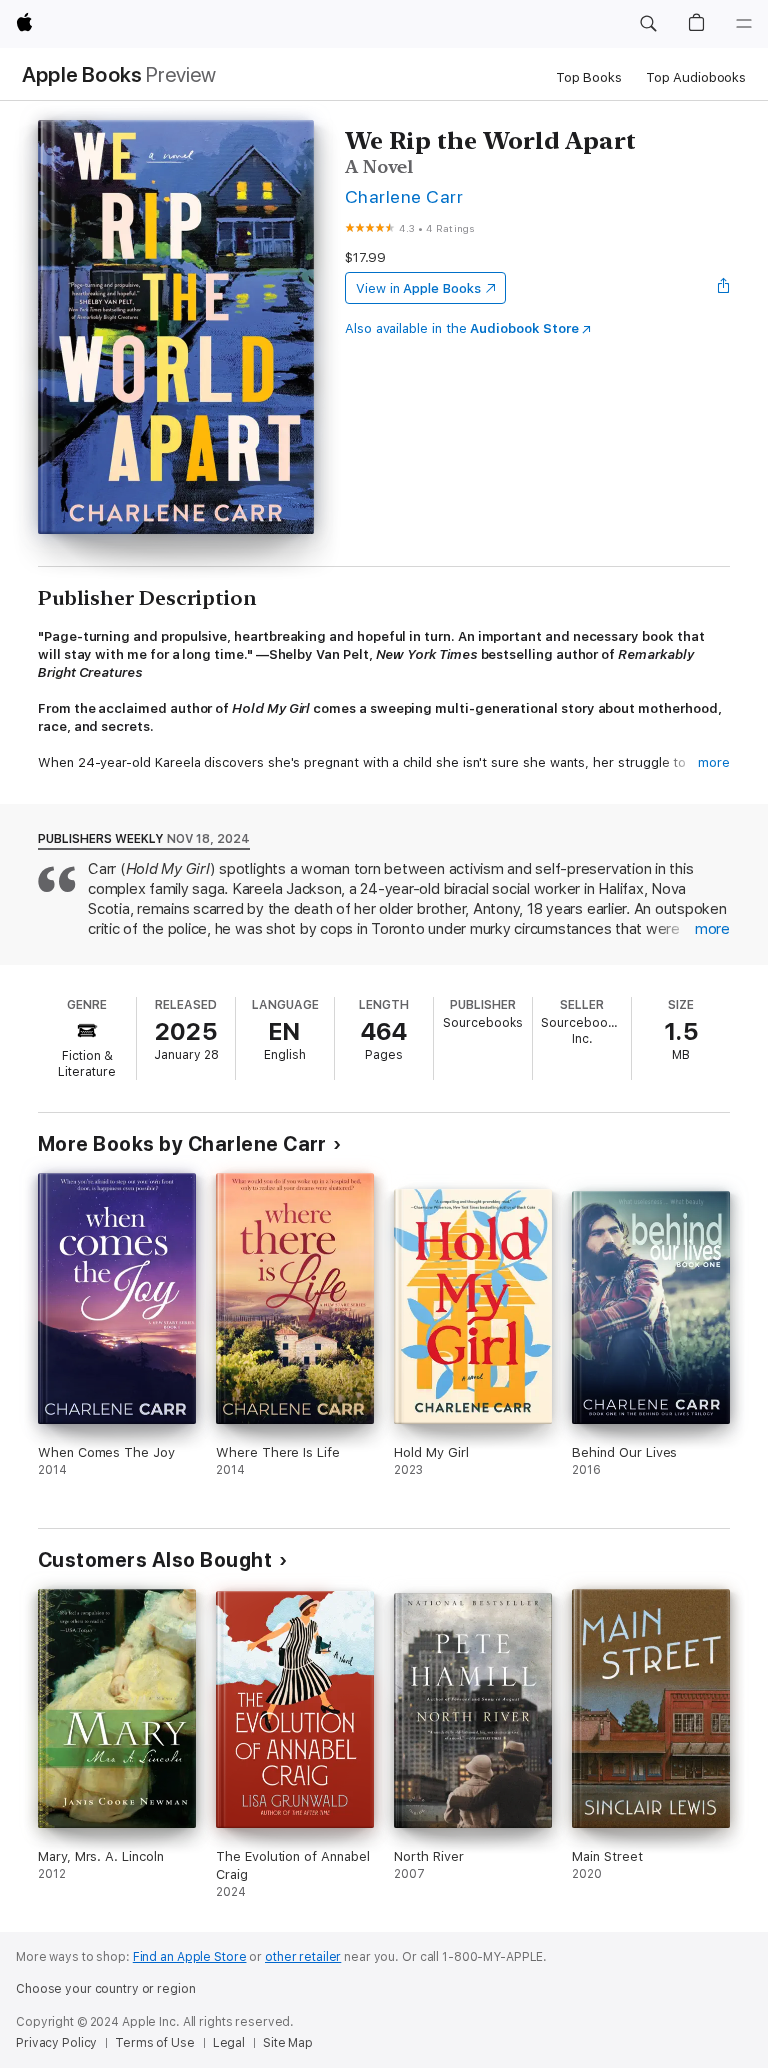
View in (418, 288)
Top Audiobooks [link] (696, 77)
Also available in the (462, 328)
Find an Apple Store (190, 1957)
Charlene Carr (404, 196)
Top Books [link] (589, 77)
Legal (229, 2043)
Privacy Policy (56, 2043)
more (714, 762)
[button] (648, 24)
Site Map (288, 2043)
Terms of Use (155, 2043)
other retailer (303, 1957)
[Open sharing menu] (724, 288)
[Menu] (744, 24)
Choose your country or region (106, 1989)
